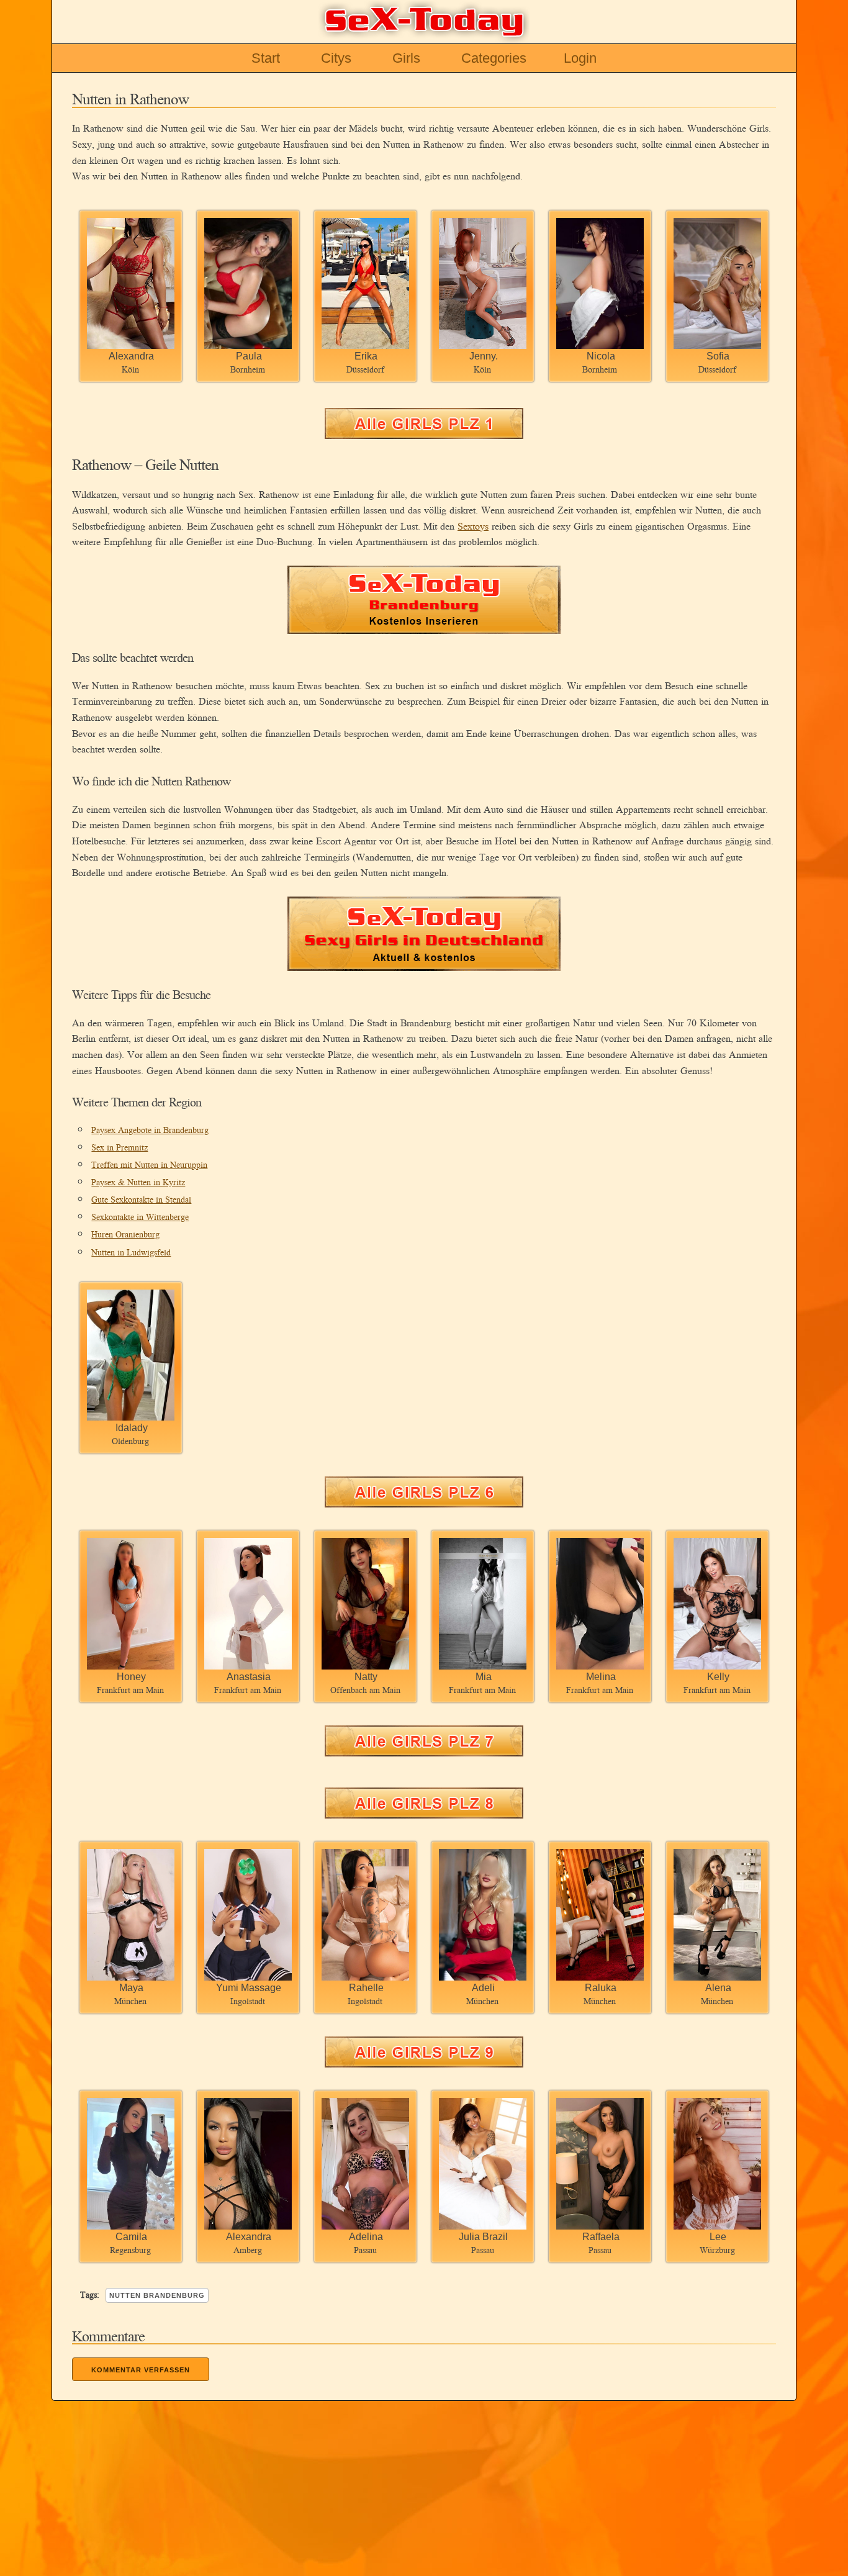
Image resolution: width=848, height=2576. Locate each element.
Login (580, 58)
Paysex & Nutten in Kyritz (138, 1182)
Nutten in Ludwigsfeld (131, 1252)
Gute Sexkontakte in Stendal (141, 1199)
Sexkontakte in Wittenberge (140, 1217)
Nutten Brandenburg (157, 2295)
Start (266, 58)
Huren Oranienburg (125, 1234)
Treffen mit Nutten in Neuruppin (149, 1164)
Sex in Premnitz (120, 1147)
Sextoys (473, 526)
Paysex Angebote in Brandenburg (150, 1130)
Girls (406, 58)
